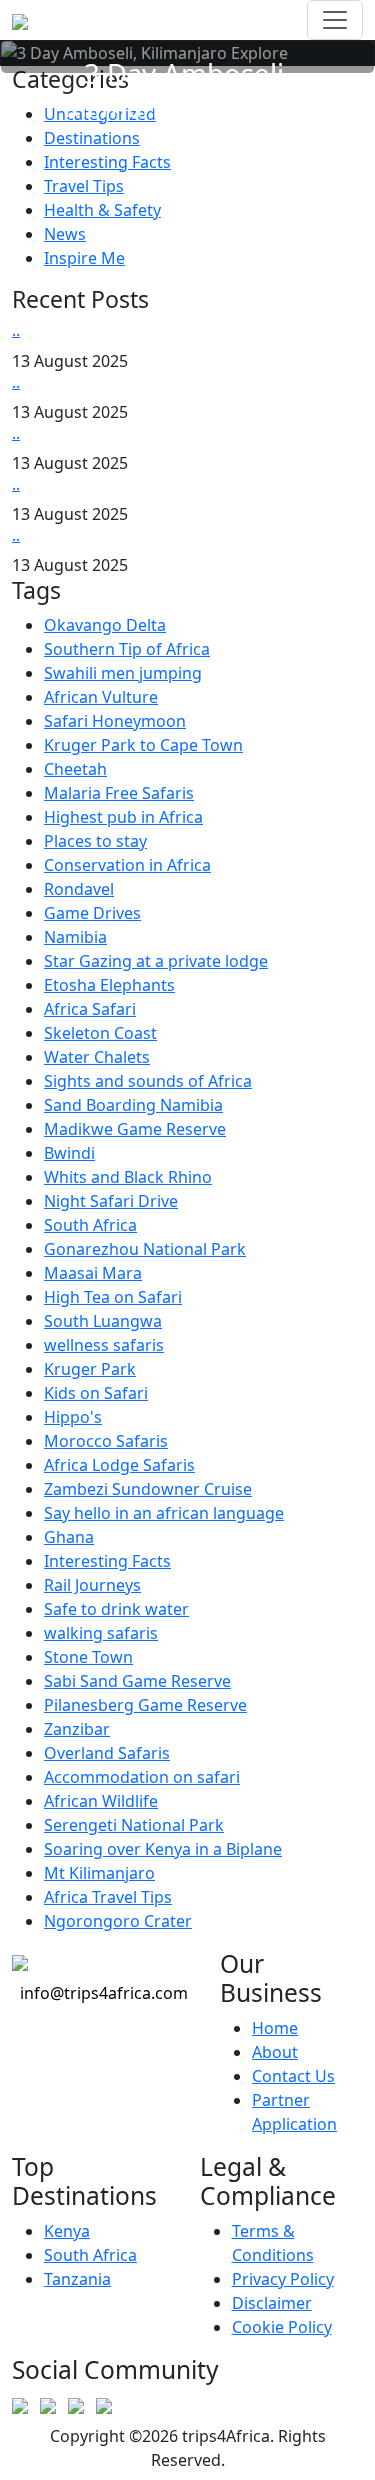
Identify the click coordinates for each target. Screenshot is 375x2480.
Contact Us (293, 2076)
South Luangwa (103, 1321)
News (65, 234)
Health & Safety (102, 210)
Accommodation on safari (142, 1777)
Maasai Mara (93, 1273)
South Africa (90, 1225)
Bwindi (69, 1153)
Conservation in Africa (127, 865)
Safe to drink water (116, 1609)
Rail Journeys (92, 1585)
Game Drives (92, 913)
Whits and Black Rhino (128, 1177)
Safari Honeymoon (115, 721)
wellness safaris (104, 1345)
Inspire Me (84, 258)
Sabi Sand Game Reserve (137, 1681)
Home (275, 2028)
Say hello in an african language (164, 1513)
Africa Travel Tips (108, 1897)
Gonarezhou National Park (145, 1249)
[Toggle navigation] (335, 20)
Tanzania (77, 2279)
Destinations (92, 138)
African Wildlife (101, 1801)
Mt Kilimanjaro (99, 1873)
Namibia (75, 937)
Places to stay (95, 841)
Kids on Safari (96, 1393)
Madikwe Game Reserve (135, 1129)
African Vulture (101, 697)
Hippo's (73, 1417)
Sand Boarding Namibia (133, 1105)
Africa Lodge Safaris (119, 1465)
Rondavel (79, 889)
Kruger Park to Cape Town (143, 745)
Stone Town (88, 1657)
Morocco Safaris (106, 1441)
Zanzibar (77, 1729)
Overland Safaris (107, 1753)
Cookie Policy (282, 2327)
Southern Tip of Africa (127, 649)
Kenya (67, 2231)
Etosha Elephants (109, 985)
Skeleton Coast (100, 1033)
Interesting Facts (107, 162)
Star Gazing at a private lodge (156, 961)
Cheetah (75, 769)
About (275, 2052)
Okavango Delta (105, 625)
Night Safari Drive (111, 1201)
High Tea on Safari (113, 1297)
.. (16, 330)
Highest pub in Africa (123, 817)
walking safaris (101, 1633)
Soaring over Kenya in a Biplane (163, 1849)
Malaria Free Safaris (119, 793)
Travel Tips (84, 186)
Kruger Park (90, 1369)
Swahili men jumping (123, 673)
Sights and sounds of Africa (148, 1081)
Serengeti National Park (134, 1825)
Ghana (69, 1537)
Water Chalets (97, 1057)
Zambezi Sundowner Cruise (148, 1489)
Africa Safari (90, 1009)
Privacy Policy (283, 2279)
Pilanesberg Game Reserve (145, 1705)
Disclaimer (272, 2303)
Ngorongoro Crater (118, 1921)
